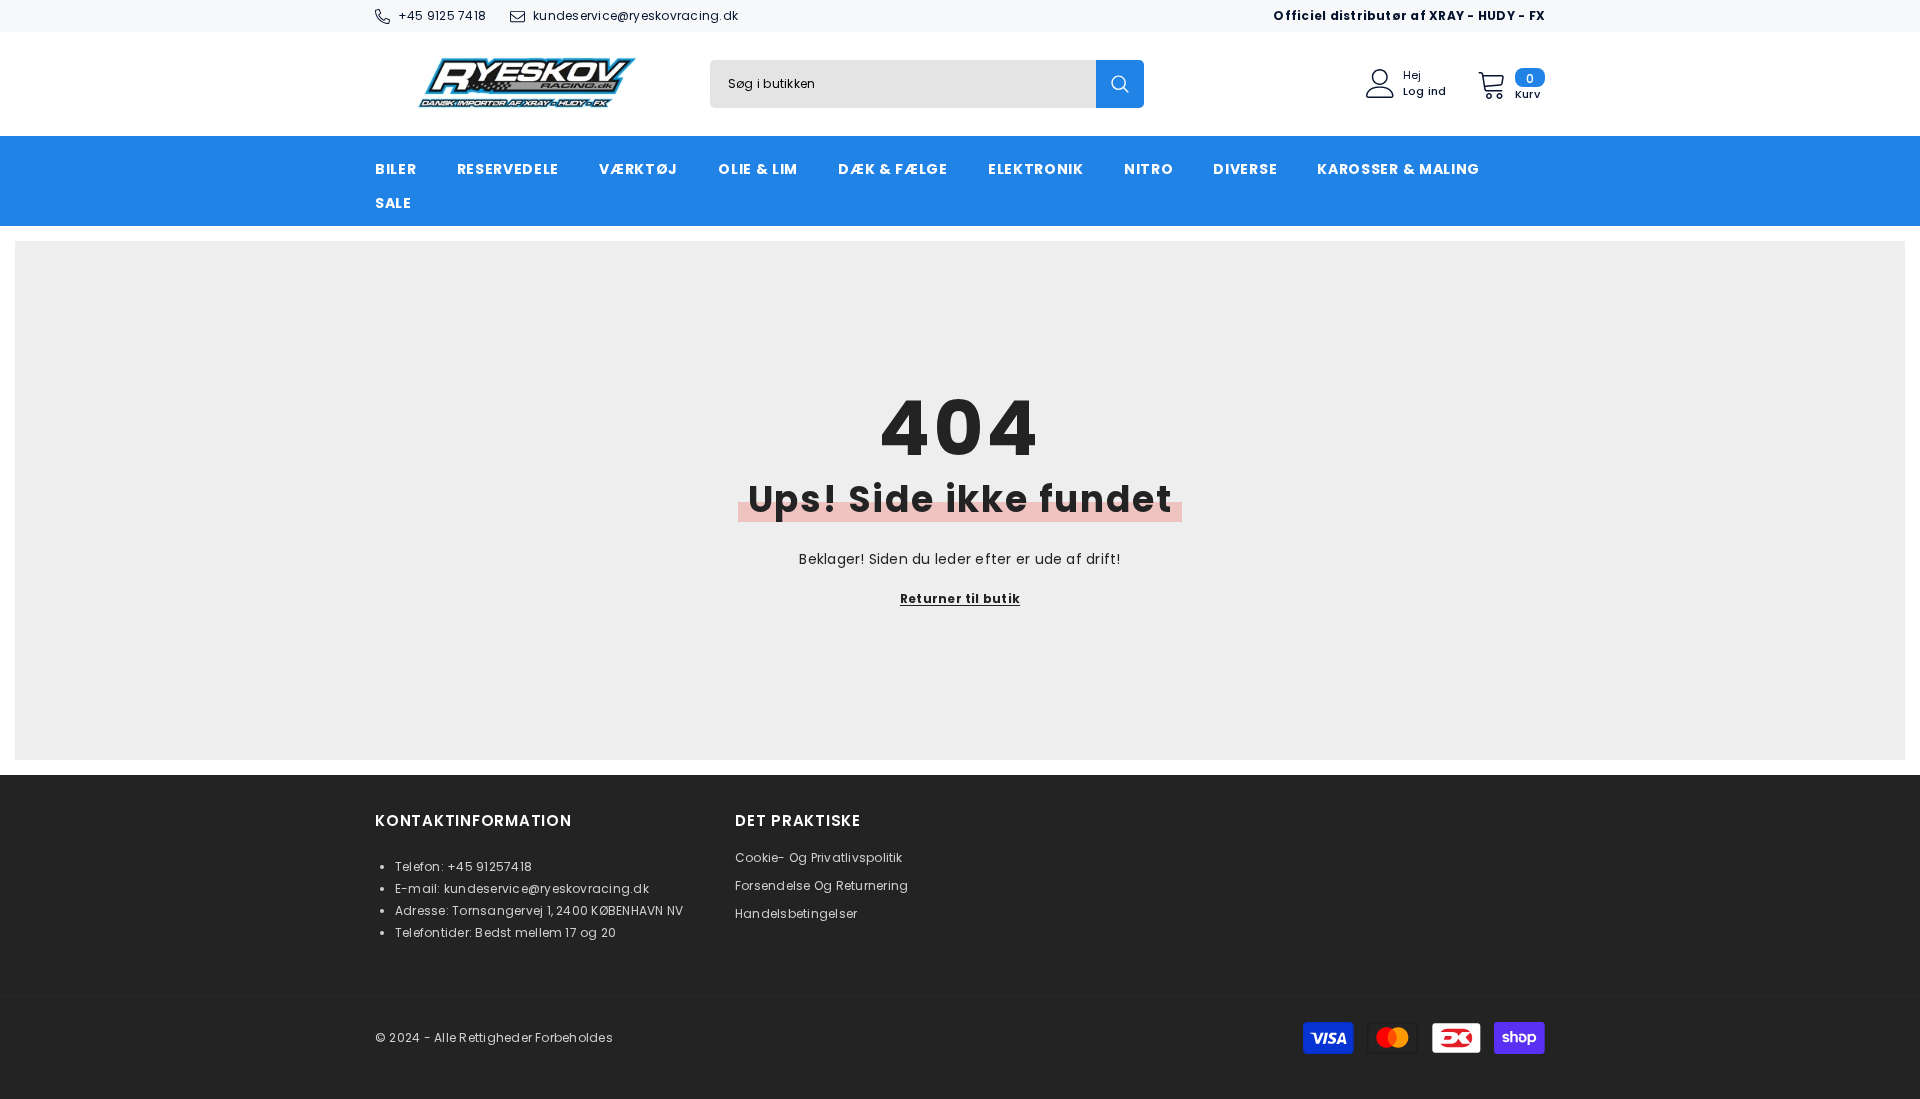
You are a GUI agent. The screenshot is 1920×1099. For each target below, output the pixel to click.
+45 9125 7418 (442, 15)
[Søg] (927, 84)
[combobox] (903, 84)
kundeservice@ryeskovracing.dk (635, 15)
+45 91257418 (489, 866)
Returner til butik (960, 598)
